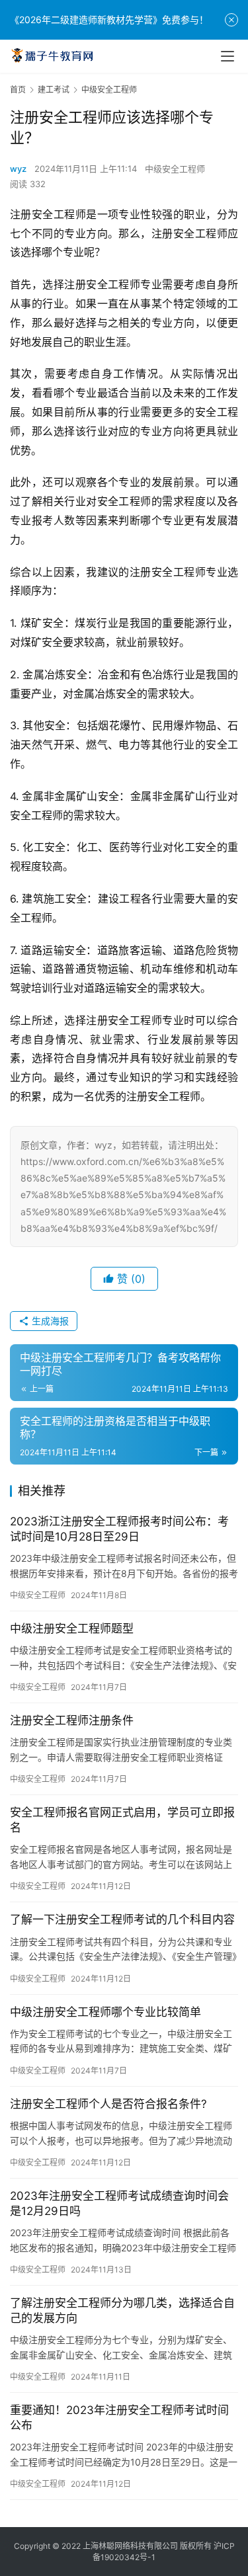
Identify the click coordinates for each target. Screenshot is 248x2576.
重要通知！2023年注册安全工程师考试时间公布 (119, 2418)
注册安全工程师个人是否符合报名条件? (108, 2104)
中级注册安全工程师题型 (72, 1629)
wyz (18, 169)
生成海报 (49, 1321)
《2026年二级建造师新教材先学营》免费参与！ (109, 20)
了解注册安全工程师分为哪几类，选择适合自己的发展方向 (122, 2311)
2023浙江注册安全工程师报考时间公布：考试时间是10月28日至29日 (119, 1529)
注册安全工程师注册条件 (72, 1720)
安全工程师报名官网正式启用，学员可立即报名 (122, 1820)
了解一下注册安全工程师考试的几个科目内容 (122, 1919)
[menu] (227, 56)
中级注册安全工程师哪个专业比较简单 (105, 2012)
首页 (18, 90)
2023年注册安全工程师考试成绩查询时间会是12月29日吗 (119, 2203)
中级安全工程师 (175, 169)
